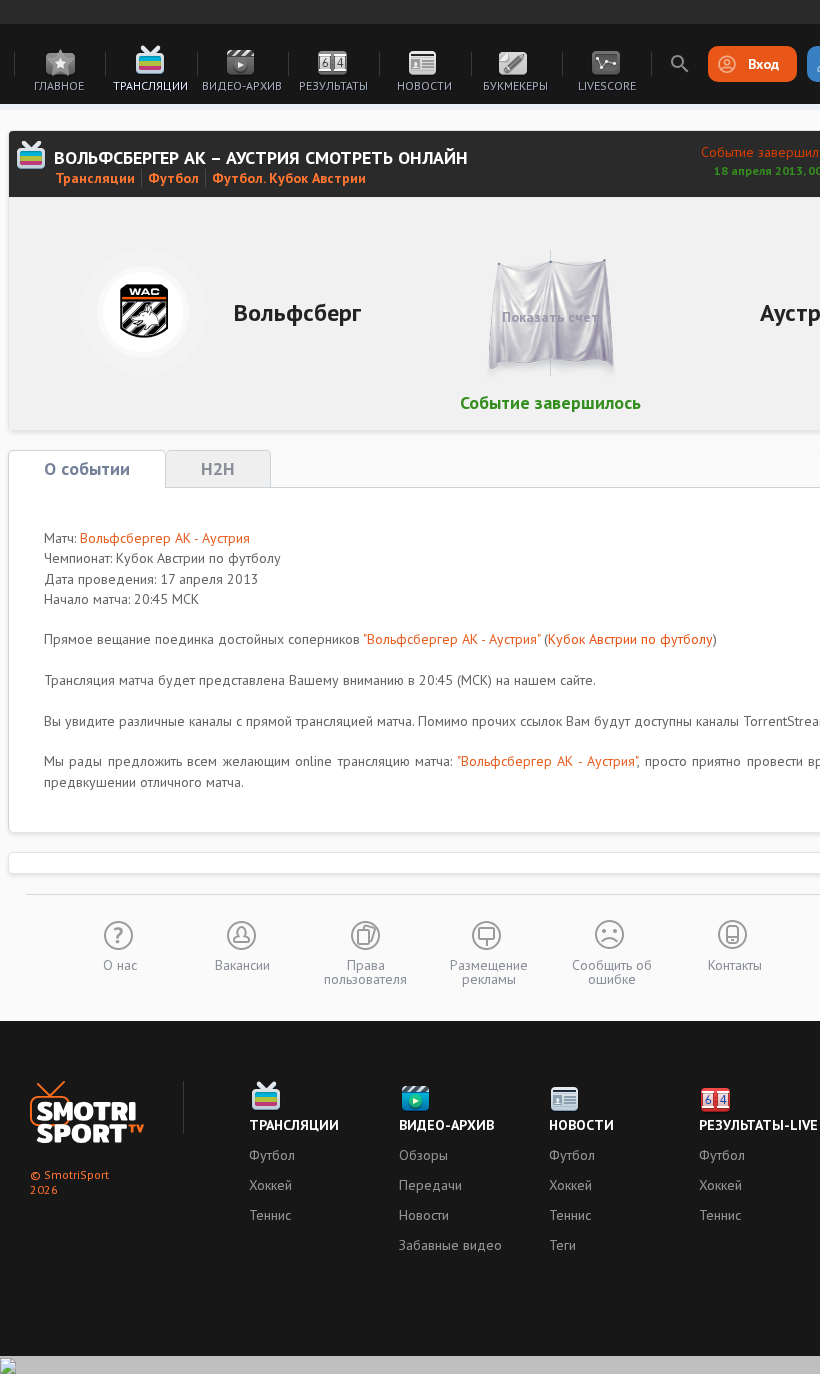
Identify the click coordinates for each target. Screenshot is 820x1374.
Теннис (270, 1215)
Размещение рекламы (489, 971)
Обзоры (423, 1155)
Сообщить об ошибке (612, 971)
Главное (59, 85)
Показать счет (550, 317)
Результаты (333, 85)
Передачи (430, 1185)
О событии (87, 468)
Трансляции (150, 85)
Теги (562, 1245)
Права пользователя (365, 971)
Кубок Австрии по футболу (630, 639)
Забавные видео (450, 1245)
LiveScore (607, 85)
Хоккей (270, 1185)
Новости (424, 85)
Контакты (735, 964)
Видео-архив (242, 85)
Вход (763, 64)
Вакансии (242, 964)
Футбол (173, 178)
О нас (120, 964)
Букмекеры (515, 85)
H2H (218, 468)
